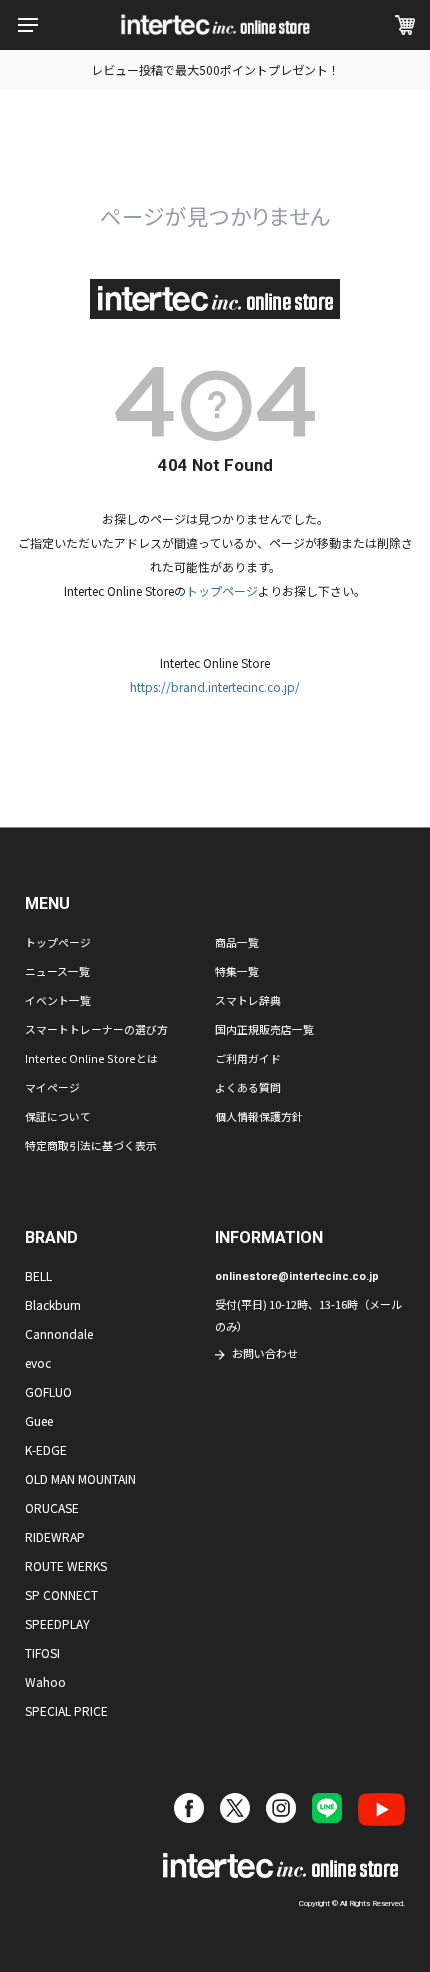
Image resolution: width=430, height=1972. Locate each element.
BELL (38, 1275)
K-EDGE (46, 1449)
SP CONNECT (61, 1594)
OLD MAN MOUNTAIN (80, 1478)
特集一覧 (237, 971)
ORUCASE (52, 1507)
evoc (38, 1362)
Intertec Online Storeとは (91, 1058)
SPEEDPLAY (57, 1623)
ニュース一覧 (57, 971)
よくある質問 (248, 1087)
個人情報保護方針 (259, 1116)
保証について (58, 1116)
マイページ (52, 1087)
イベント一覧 (58, 1000)
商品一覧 (237, 942)
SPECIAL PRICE (66, 1710)
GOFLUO (48, 1391)
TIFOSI (42, 1652)
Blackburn (53, 1304)
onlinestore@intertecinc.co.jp (297, 1276)
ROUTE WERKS (66, 1565)
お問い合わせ (265, 1353)
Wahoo (45, 1681)
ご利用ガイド (248, 1058)
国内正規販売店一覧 (264, 1029)
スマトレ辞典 (248, 1000)
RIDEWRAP (55, 1536)
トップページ (222, 590)
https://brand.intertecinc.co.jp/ (215, 686)
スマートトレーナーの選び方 (96, 1029)
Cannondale (59, 1333)
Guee (39, 1420)
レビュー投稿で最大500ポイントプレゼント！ (215, 69)
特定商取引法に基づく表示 (91, 1145)
